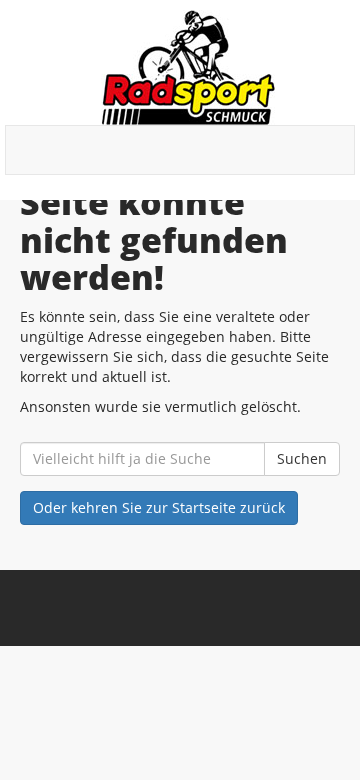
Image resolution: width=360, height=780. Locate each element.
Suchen (302, 458)
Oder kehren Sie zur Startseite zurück (159, 507)
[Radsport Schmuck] (187, 67)
